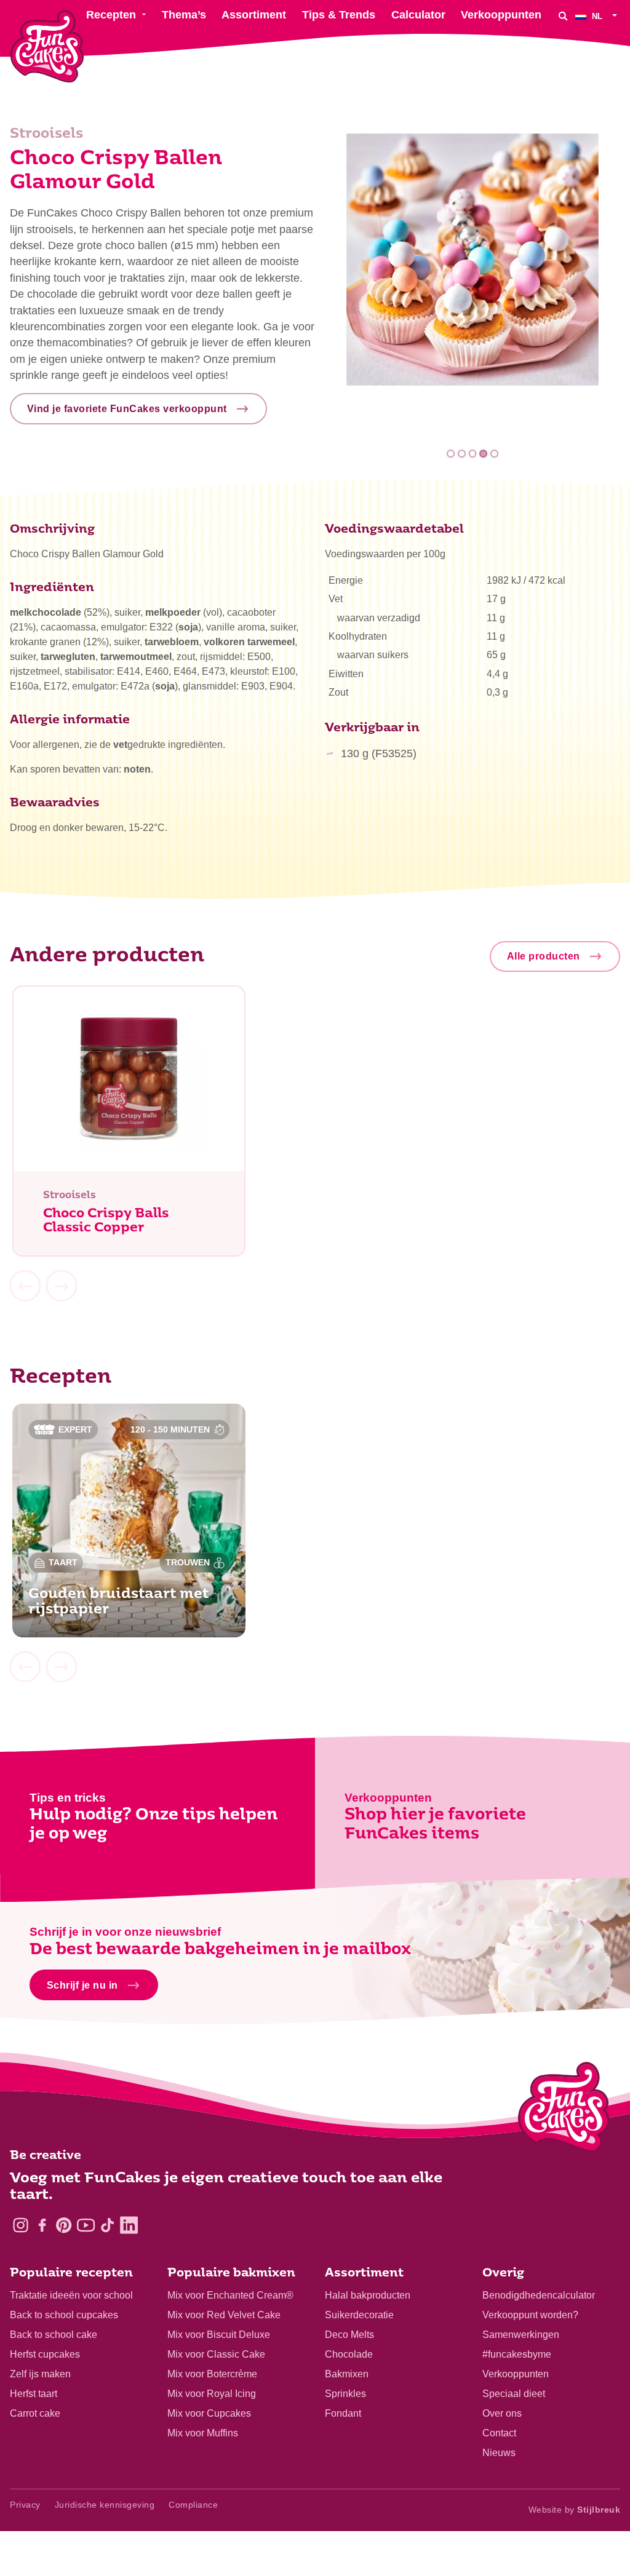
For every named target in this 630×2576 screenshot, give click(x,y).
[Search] (563, 16)
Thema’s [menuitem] (184, 15)
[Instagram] (21, 2225)
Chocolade (349, 2354)
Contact (499, 2433)
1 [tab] (451, 454)
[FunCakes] (47, 46)
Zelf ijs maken (40, 2374)
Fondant (343, 2413)
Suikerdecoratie (359, 2315)
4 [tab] (483, 454)
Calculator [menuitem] (418, 15)
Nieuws (499, 2453)
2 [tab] (462, 454)
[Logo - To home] (564, 2110)
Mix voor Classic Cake (216, 2354)
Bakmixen (347, 2374)
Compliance (193, 2505)
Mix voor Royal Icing (212, 2394)
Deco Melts (349, 2335)
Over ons (502, 2413)
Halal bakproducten (368, 2295)
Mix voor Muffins (203, 2433)
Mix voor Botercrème (212, 2374)
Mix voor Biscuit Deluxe (219, 2335)
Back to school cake (54, 2335)
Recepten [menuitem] (111, 15)
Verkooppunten (516, 2374)
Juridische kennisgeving (105, 2505)
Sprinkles (345, 2394)
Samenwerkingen (521, 2335)
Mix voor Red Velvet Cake (224, 2315)
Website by (575, 2510)
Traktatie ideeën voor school (71, 2295)
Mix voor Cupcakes (209, 2413)
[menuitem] (598, 16)
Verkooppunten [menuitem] (501, 15)
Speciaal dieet (514, 2394)
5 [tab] (494, 454)
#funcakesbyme (517, 2354)
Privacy (25, 2505)
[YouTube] (86, 2225)
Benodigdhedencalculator (539, 2295)
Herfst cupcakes (45, 2354)
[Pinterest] (64, 2225)
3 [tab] (473, 454)
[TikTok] (107, 2225)
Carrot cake (35, 2413)
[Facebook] (42, 2225)
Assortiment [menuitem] (254, 15)
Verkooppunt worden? (530, 2315)
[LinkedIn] (129, 2225)
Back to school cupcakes (64, 2315)
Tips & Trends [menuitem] (339, 15)
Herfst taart (34, 2394)
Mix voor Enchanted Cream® (230, 2295)
